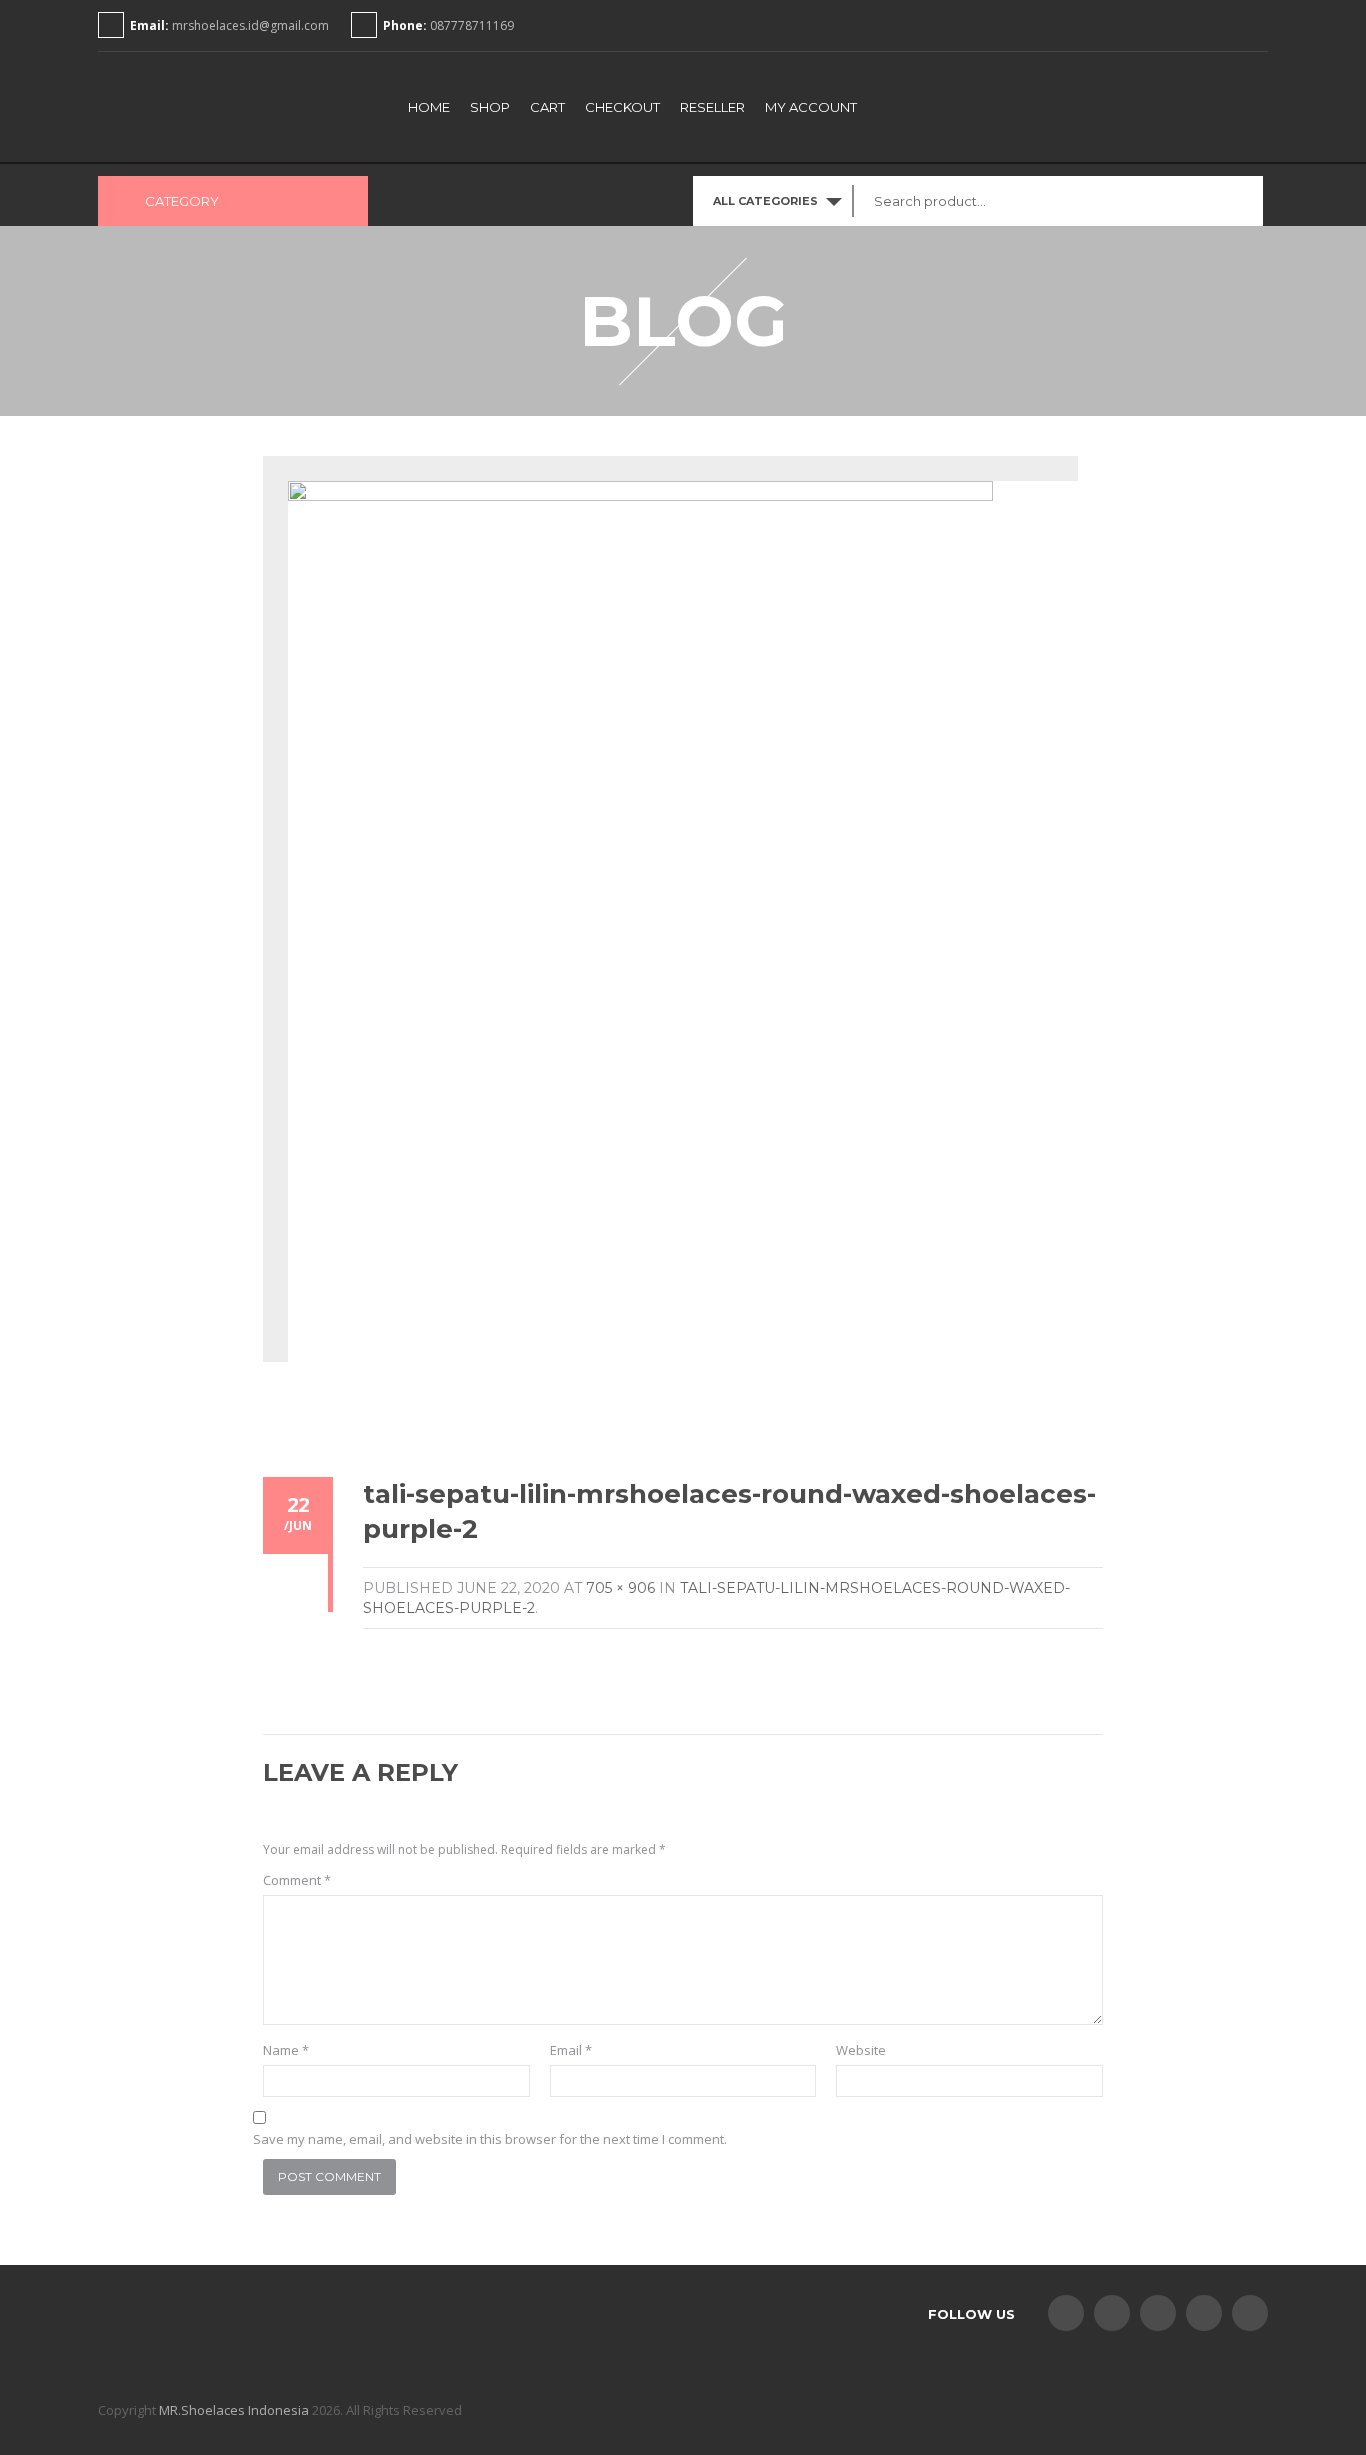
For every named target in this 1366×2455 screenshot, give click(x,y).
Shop (490, 107)
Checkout (622, 107)
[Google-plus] (1204, 2313)
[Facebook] (1066, 2313)
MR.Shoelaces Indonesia (234, 2410)
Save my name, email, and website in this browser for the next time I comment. (490, 2139)
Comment (297, 1880)
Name (286, 2050)
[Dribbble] (1250, 2313)
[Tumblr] (1158, 2313)
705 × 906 (620, 1588)
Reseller (712, 107)
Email (571, 2050)
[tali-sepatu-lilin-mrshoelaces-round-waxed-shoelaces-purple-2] (640, 932)
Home (429, 107)
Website (861, 2050)
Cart (547, 107)
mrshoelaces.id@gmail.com (250, 25)
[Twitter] (1112, 2313)
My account (811, 107)
